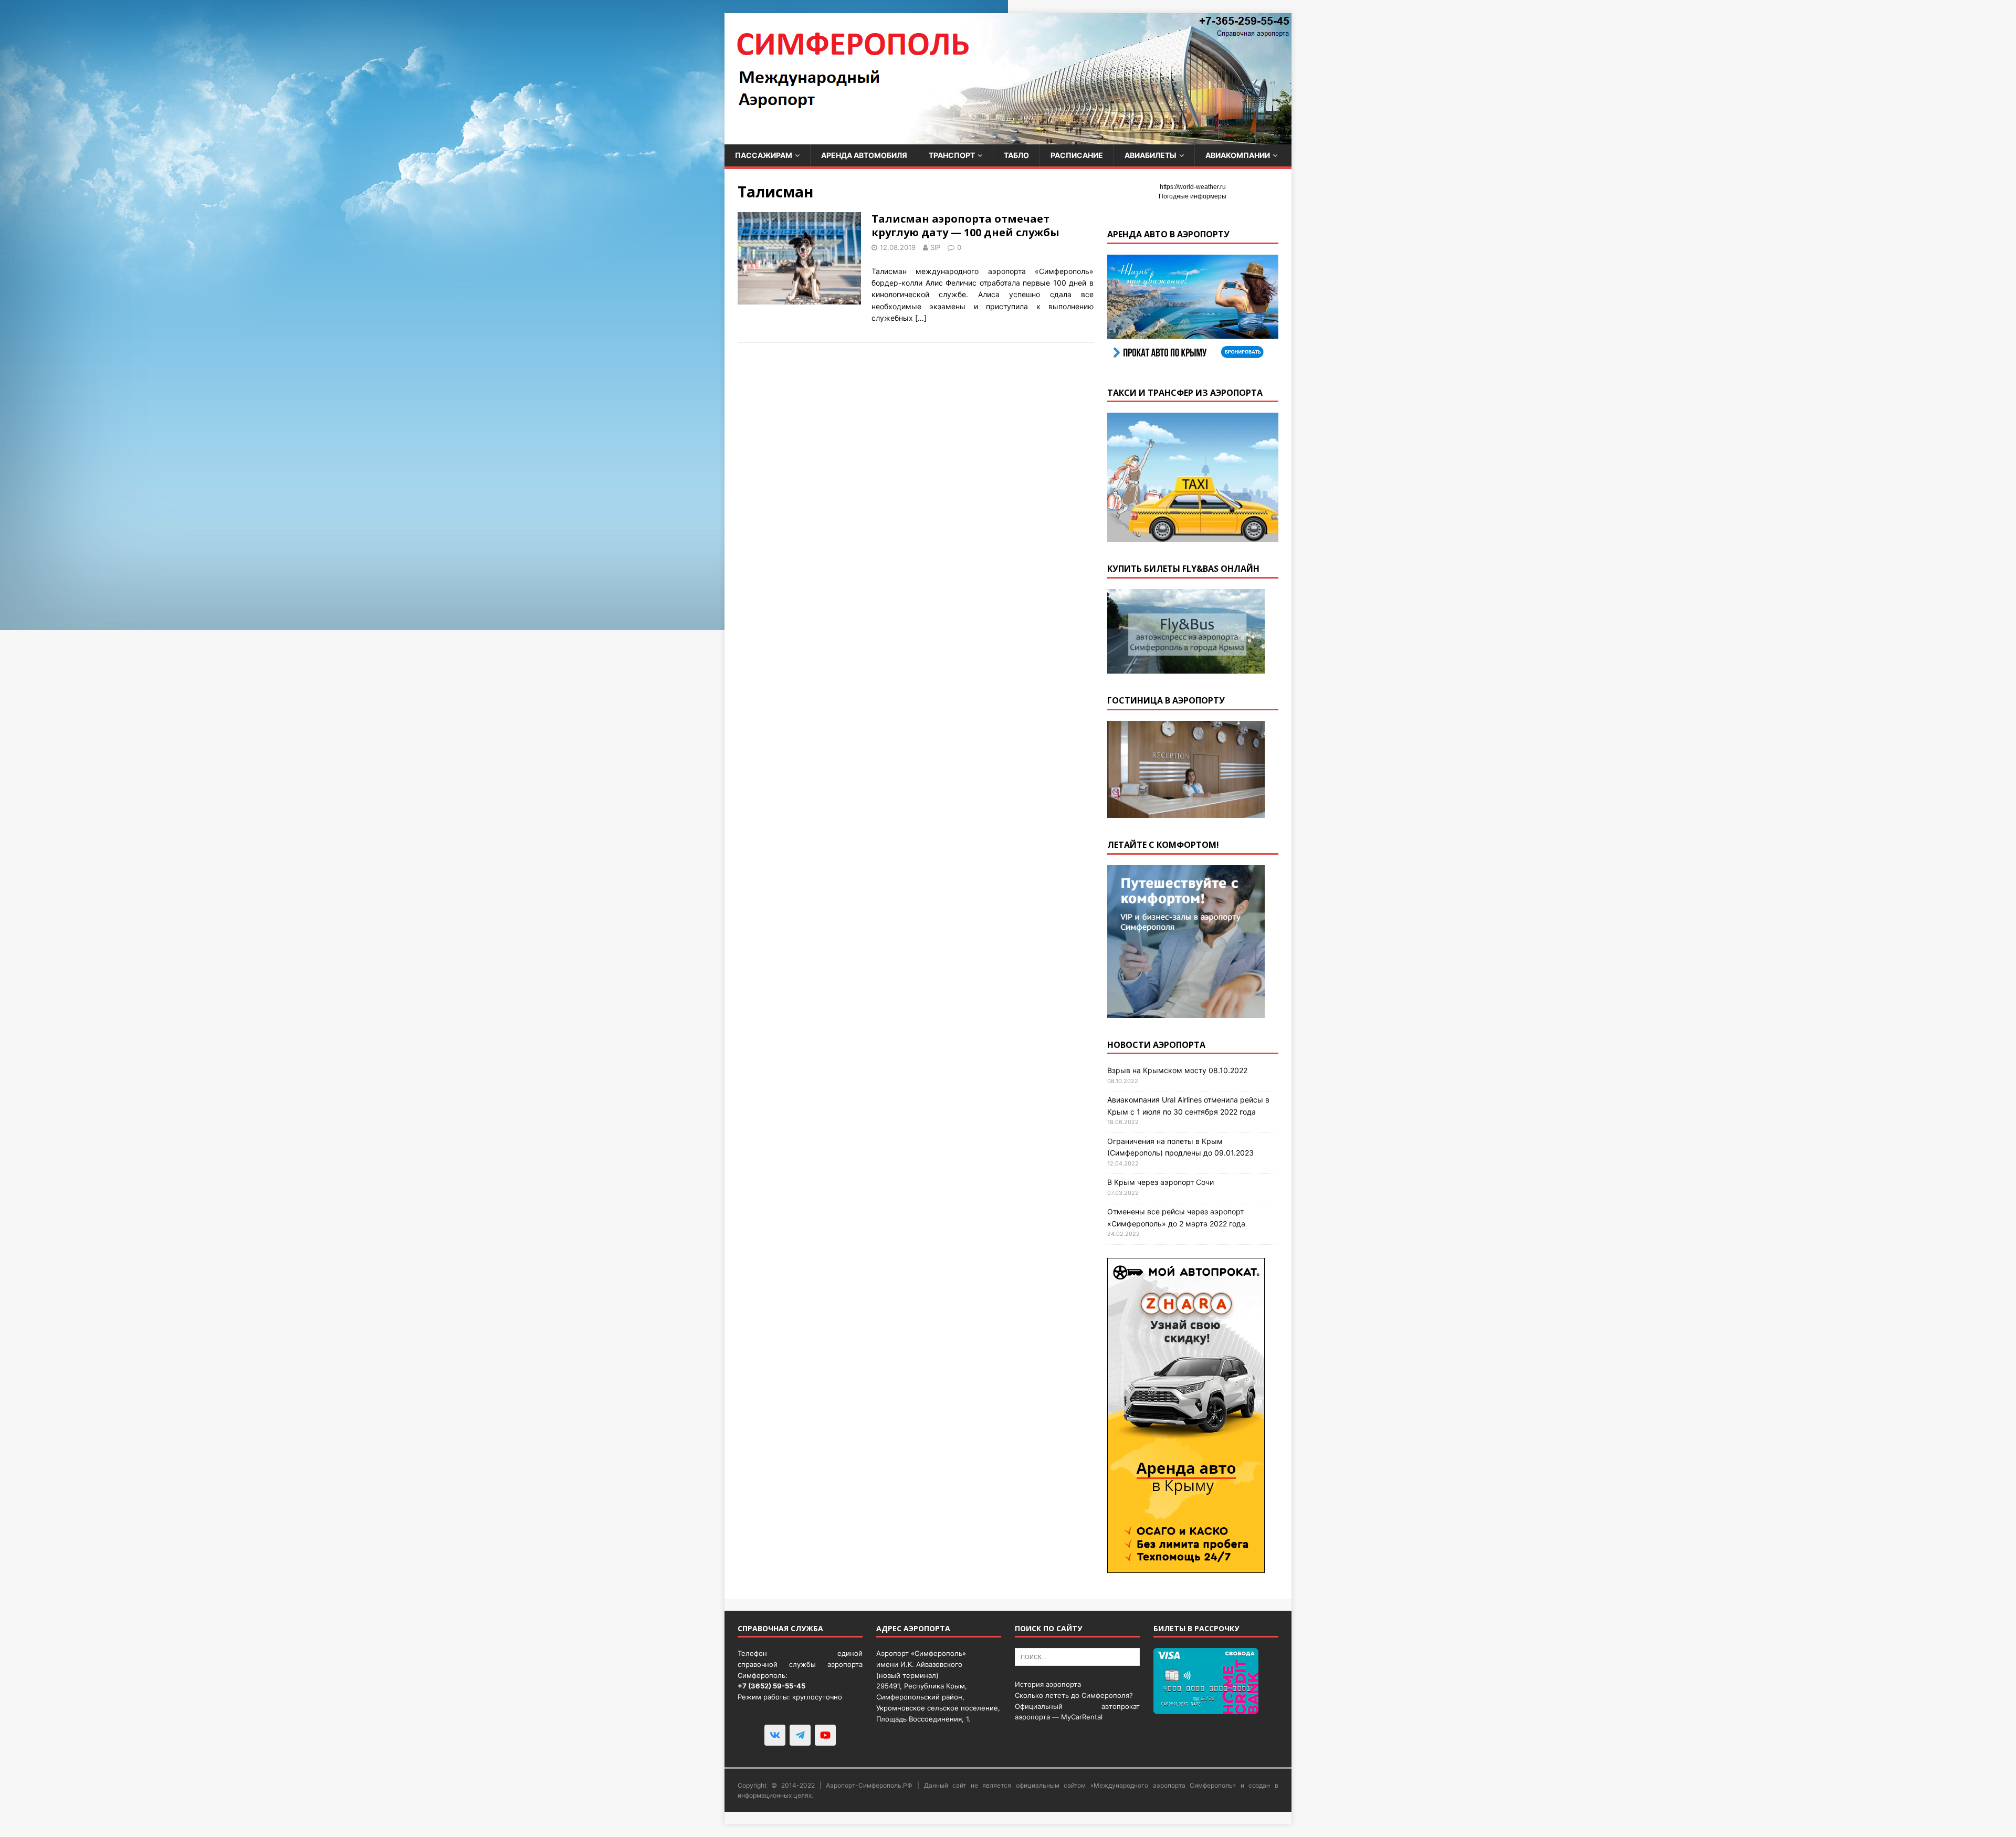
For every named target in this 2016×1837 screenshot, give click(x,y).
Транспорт (952, 155)
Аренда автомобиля (864, 155)
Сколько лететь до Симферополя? (1074, 1695)
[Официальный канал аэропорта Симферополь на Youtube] (825, 1735)
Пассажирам (764, 155)
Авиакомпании (1238, 155)
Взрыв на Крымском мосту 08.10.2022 (1177, 1070)
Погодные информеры (1193, 196)
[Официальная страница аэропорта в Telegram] (800, 1735)
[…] (921, 318)
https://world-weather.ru (1193, 187)
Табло (1016, 155)
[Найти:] (1077, 1656)
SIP (935, 247)
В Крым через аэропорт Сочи (1161, 1182)
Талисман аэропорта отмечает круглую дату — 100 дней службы (965, 225)
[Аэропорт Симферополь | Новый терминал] (1008, 138)
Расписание (1077, 155)
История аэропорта (1048, 1684)
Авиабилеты (1151, 155)
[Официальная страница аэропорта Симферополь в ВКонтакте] (775, 1735)
